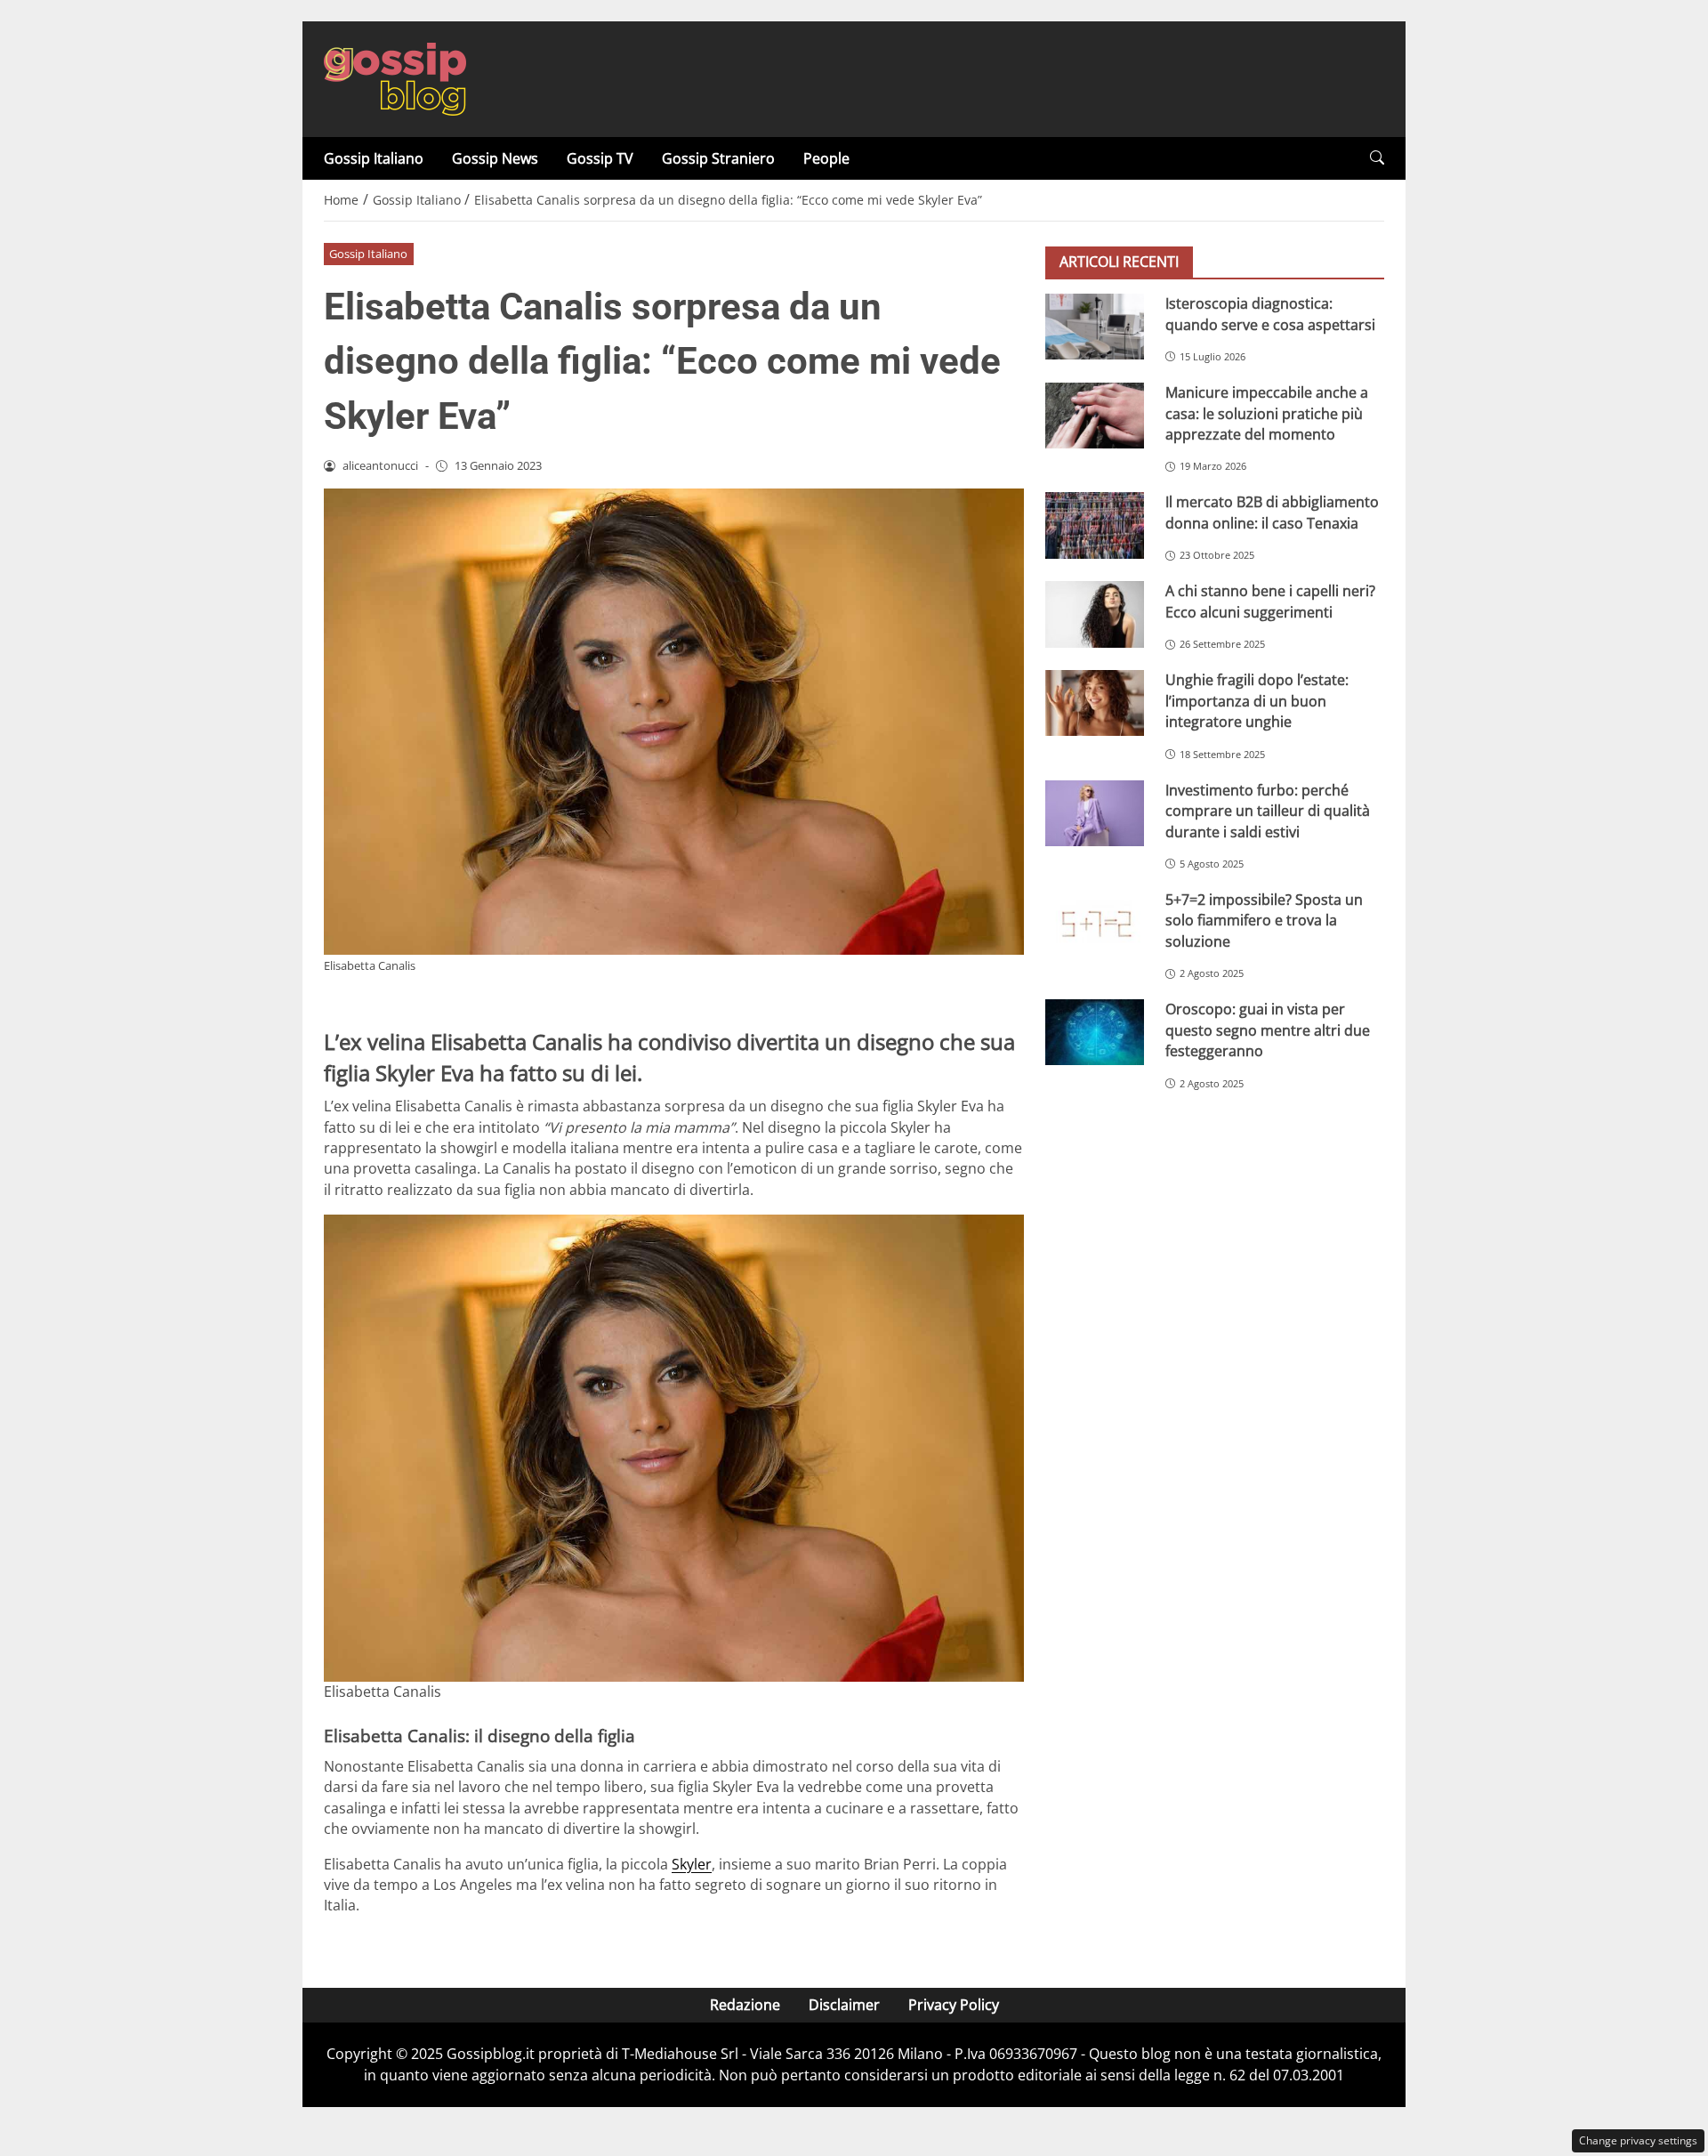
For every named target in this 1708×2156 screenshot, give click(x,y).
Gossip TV (600, 158)
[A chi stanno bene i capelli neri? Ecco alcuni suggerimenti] (1095, 614)
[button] (1377, 158)
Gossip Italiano (374, 158)
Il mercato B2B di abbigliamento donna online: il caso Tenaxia (1272, 512)
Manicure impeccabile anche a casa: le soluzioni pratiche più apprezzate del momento (1267, 413)
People (826, 158)
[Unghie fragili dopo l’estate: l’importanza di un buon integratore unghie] (1095, 703)
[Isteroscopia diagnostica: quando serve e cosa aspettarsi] (1095, 327)
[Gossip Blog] (395, 77)
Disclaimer (844, 2005)
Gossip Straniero (718, 158)
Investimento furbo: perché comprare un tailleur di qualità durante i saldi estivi (1268, 811)
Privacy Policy (954, 2005)
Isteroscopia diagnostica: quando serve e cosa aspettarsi (1270, 314)
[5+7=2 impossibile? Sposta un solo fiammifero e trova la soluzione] (1095, 923)
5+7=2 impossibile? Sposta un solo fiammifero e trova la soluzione (1264, 921)
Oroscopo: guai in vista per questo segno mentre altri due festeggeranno (1268, 1030)
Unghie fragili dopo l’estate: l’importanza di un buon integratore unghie (1257, 701)
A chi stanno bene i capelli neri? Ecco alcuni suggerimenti (1270, 601)
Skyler (692, 1864)
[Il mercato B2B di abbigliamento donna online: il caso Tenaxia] (1095, 525)
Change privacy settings (1638, 2140)
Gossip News (495, 158)
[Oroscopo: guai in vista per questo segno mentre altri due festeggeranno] (1095, 1032)
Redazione (745, 2005)
